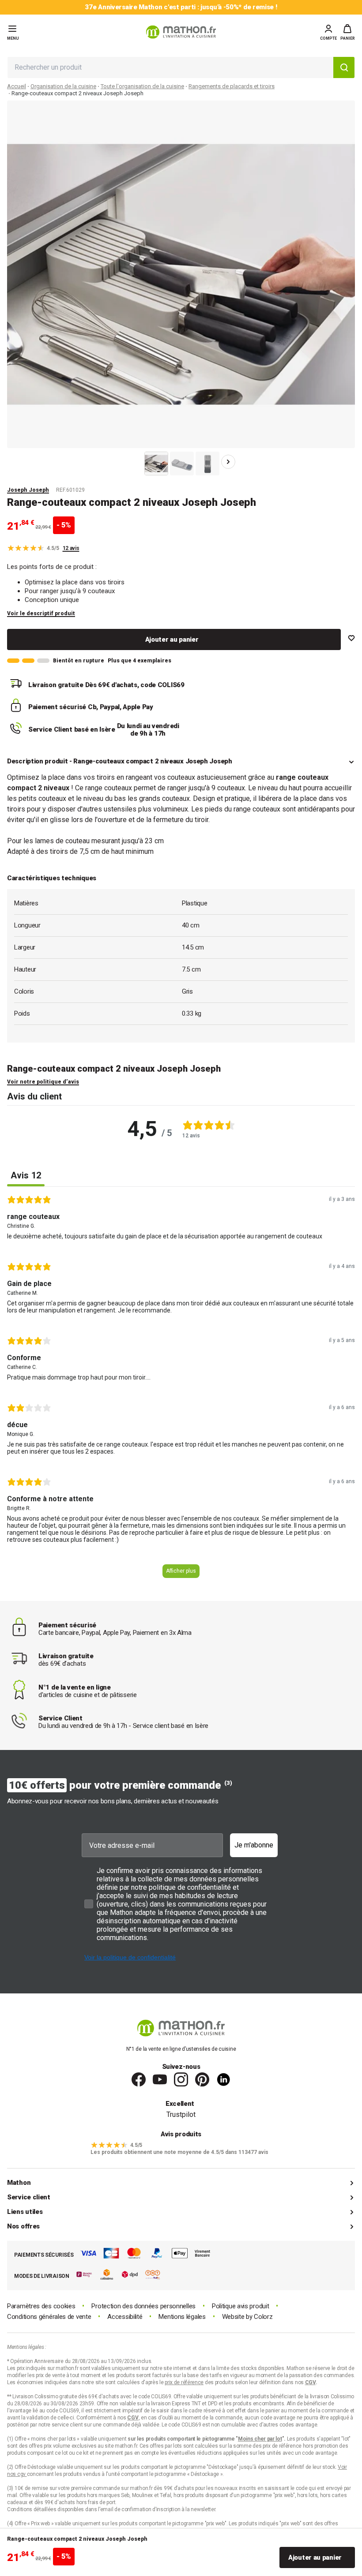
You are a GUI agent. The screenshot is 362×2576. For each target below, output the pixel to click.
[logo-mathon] (181, 32)
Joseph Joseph (28, 490)
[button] (348, 32)
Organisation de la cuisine (63, 86)
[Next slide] (228, 462)
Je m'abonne (254, 1845)
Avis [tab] (26, 1175)
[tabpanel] (181, 1390)
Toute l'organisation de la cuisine (142, 86)
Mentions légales (182, 2317)
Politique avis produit (240, 2306)
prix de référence (283, 2446)
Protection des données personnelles (143, 2306)
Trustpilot (181, 2114)
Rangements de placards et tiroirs (232, 86)
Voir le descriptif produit (41, 613)
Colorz (263, 2317)
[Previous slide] (134, 462)
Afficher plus (181, 1571)
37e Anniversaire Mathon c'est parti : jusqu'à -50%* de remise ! (181, 7)
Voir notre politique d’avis (43, 1082)
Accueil (17, 86)
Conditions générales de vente (49, 2317)
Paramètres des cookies (41, 2306)
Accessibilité (125, 2317)
